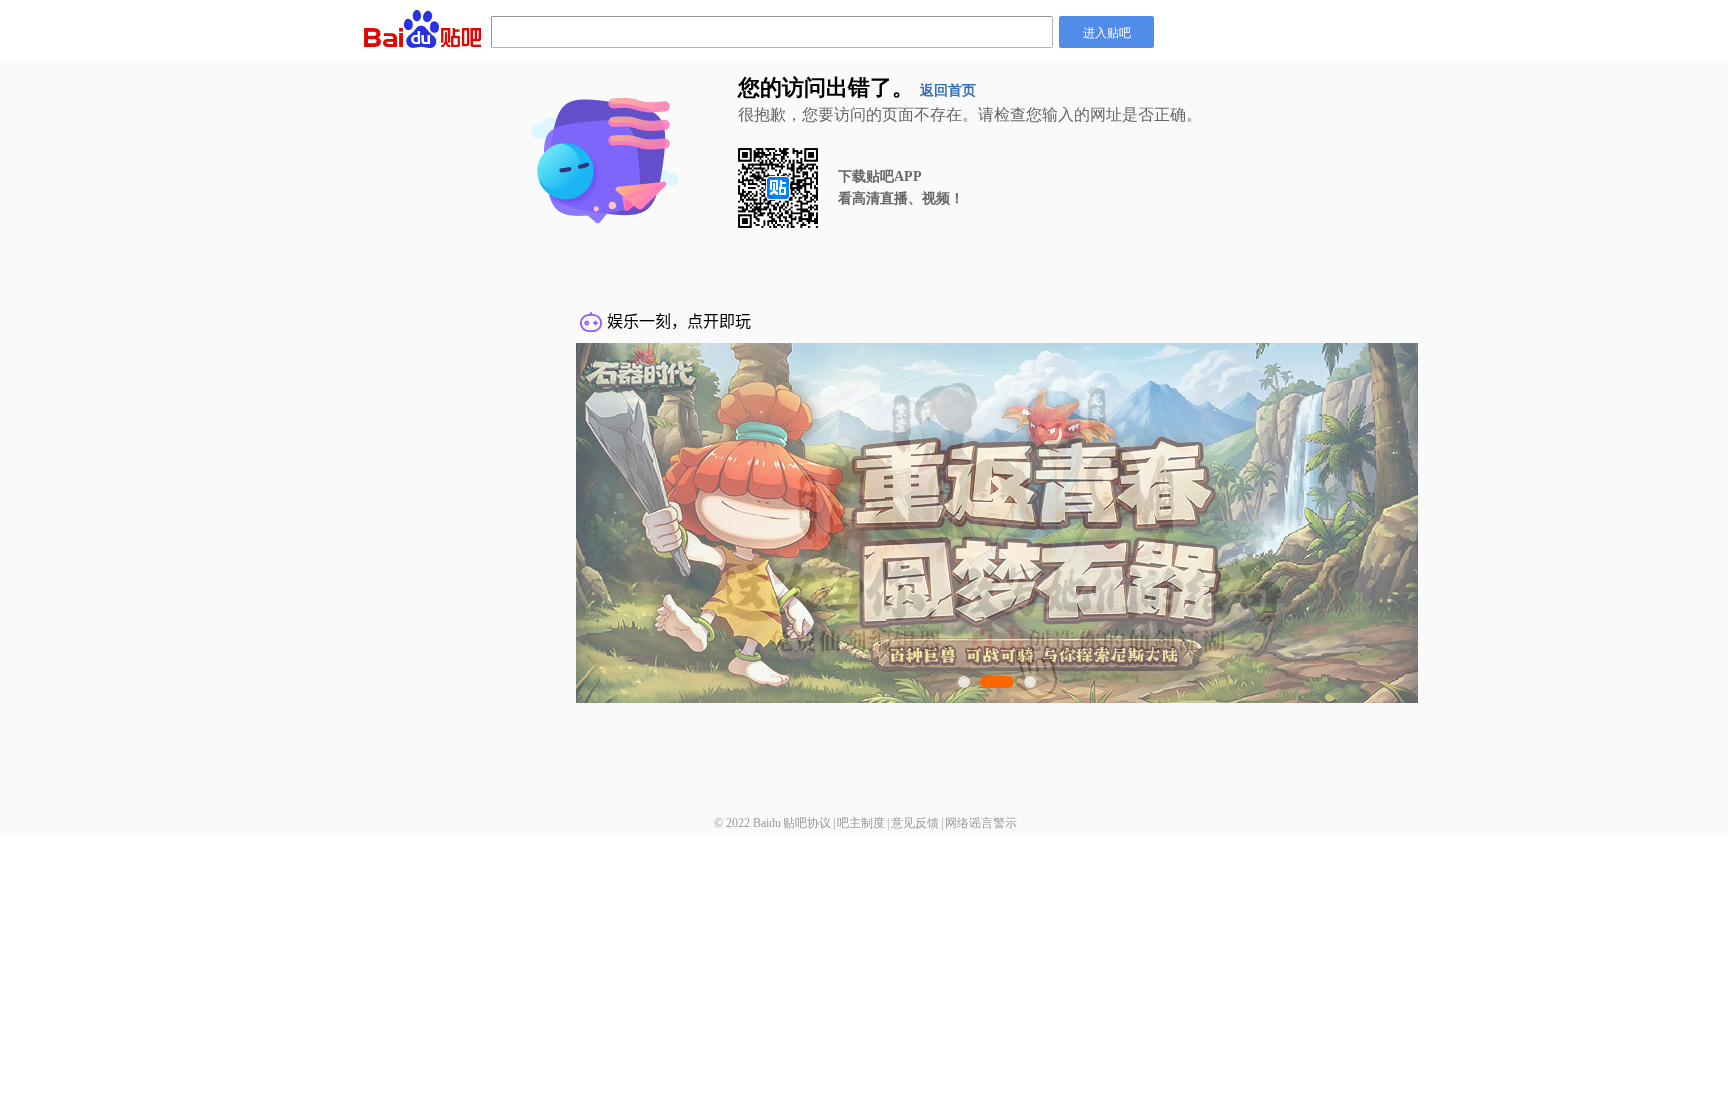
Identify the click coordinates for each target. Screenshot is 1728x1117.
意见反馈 (915, 823)
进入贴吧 (1107, 31)
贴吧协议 (807, 823)
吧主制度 (861, 823)
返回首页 (948, 90)
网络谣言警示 (981, 823)
